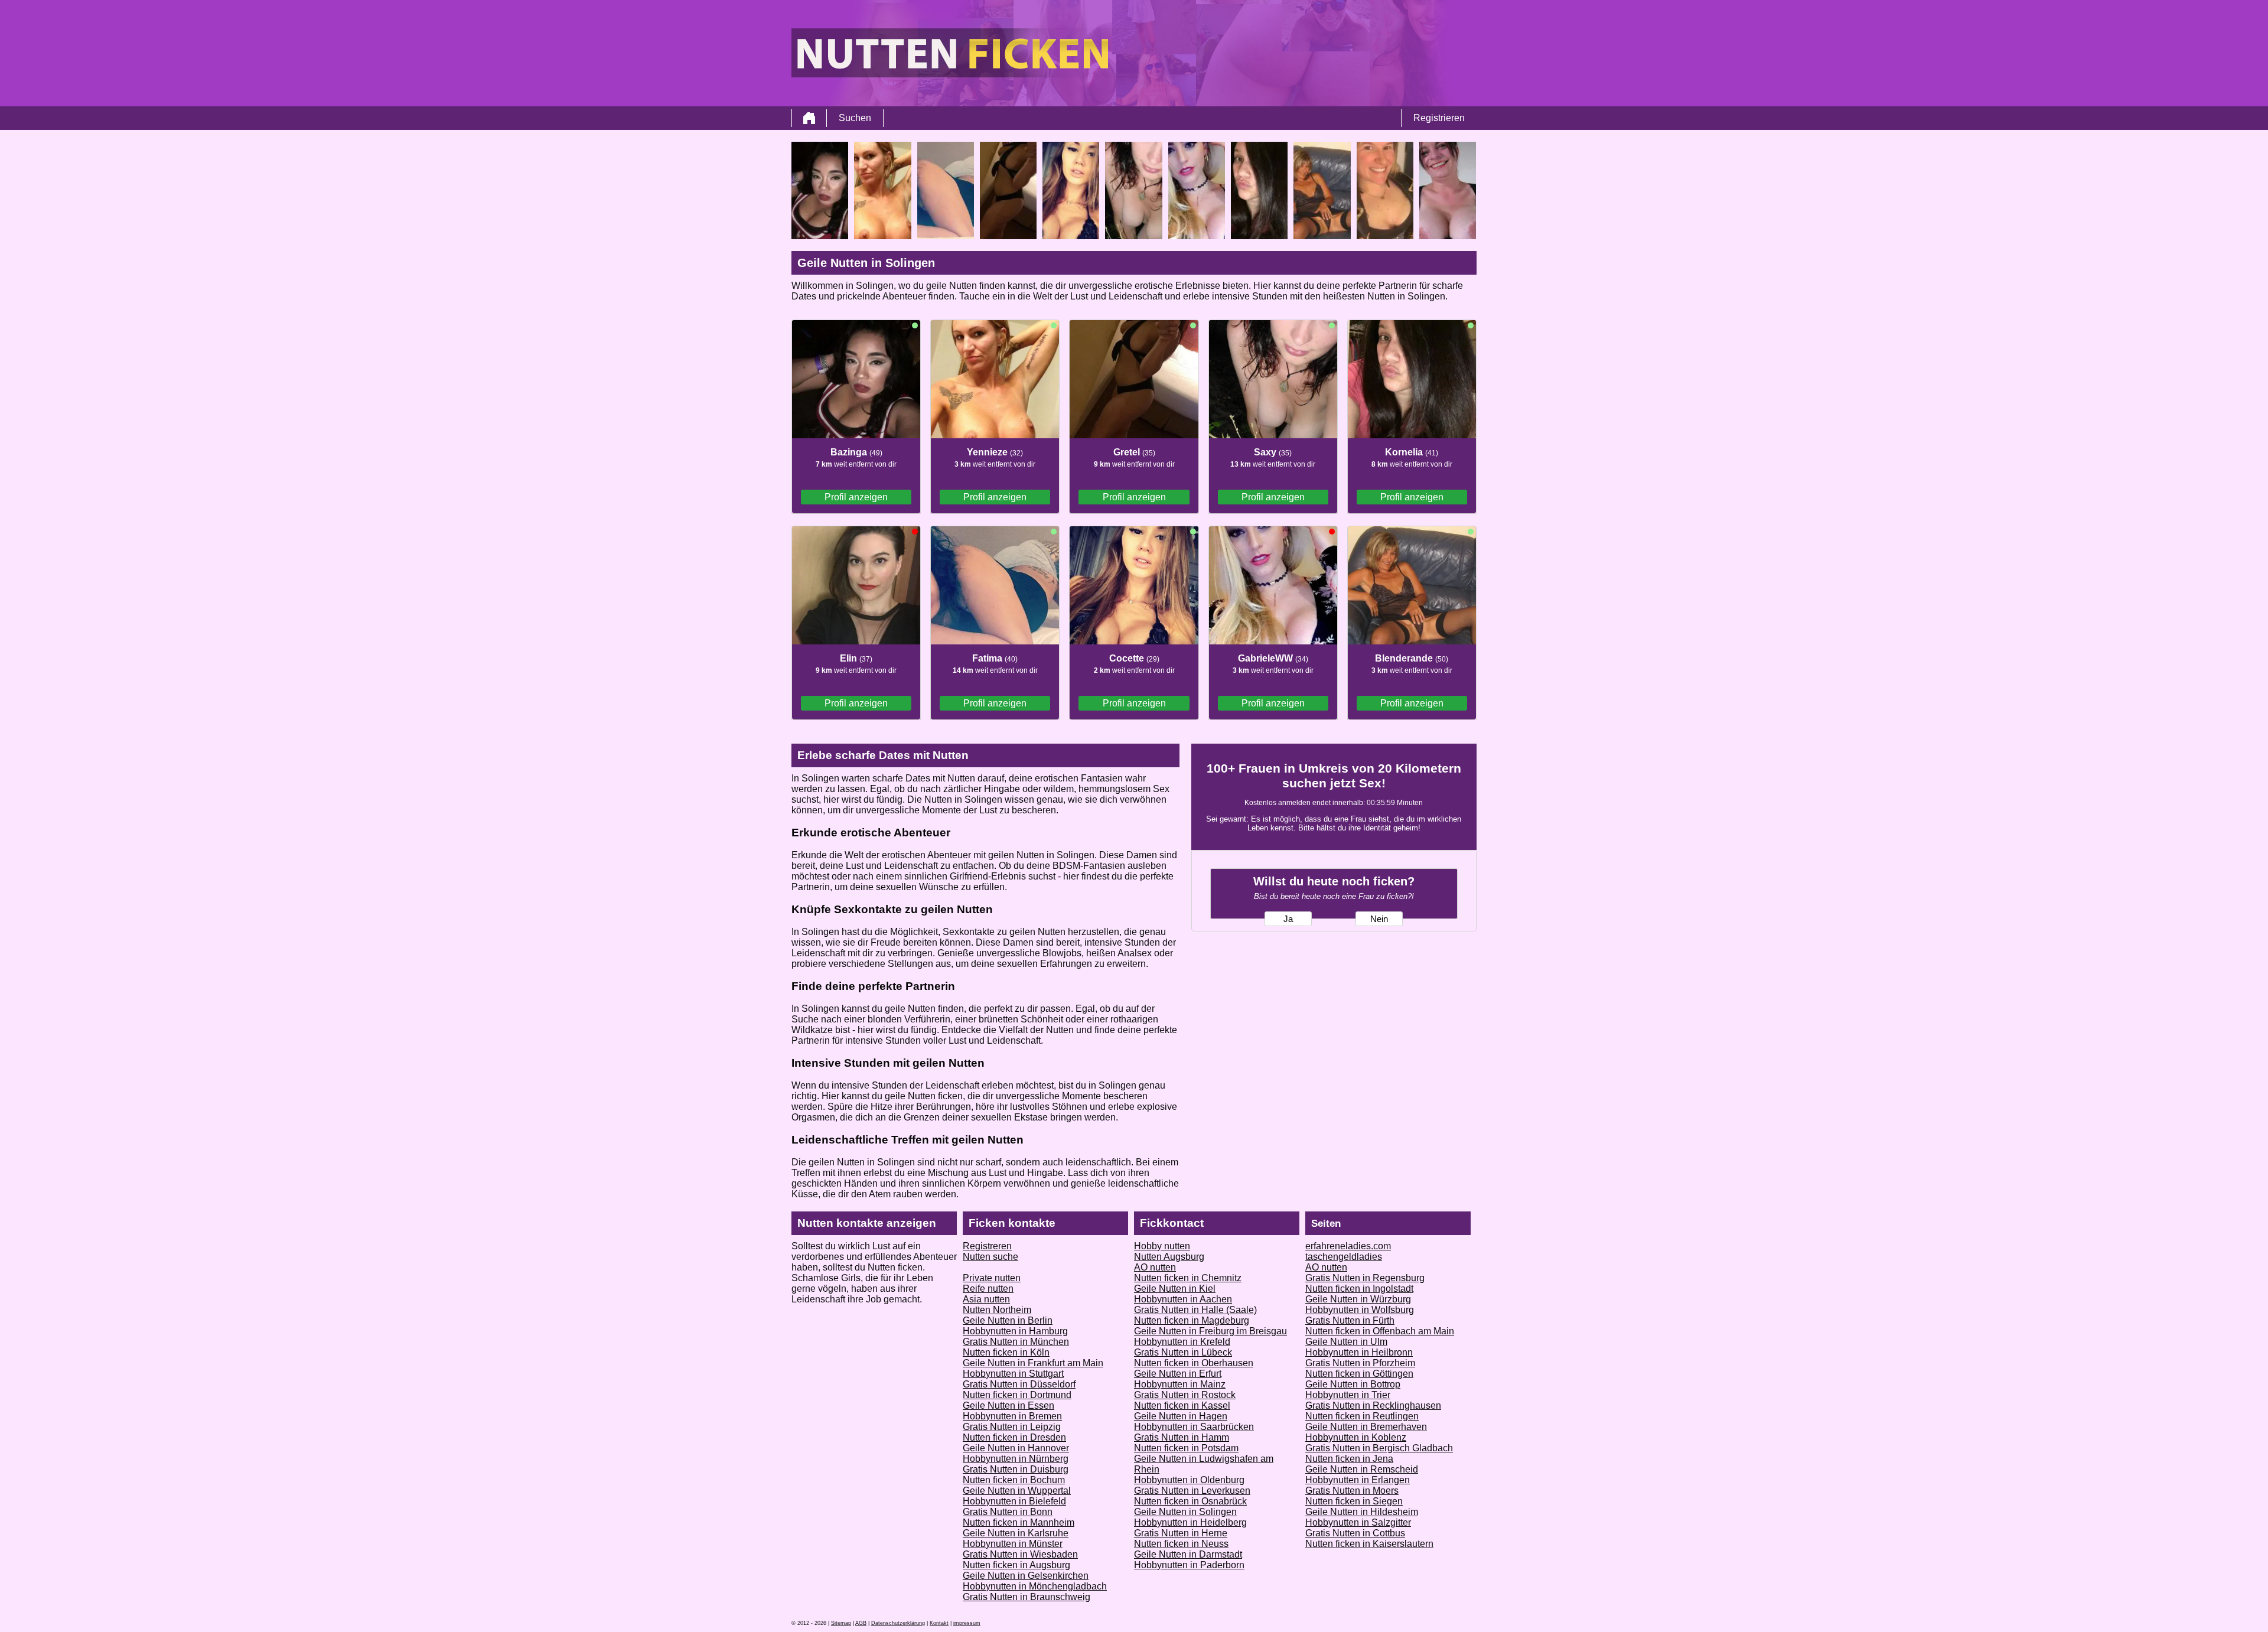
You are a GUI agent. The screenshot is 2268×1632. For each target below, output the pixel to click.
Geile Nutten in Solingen (1185, 1512)
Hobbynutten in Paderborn (1189, 1565)
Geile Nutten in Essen (1008, 1405)
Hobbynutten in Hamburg (1015, 1331)
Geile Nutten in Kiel (1175, 1289)
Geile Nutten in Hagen (1181, 1416)
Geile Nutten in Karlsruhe (1016, 1533)
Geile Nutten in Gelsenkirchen (1026, 1576)
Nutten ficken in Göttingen (1359, 1374)
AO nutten (1155, 1267)
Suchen (855, 118)
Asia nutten (986, 1299)
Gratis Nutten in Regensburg (1365, 1278)
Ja (1288, 919)
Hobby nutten (1162, 1246)
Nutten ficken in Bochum (1014, 1480)
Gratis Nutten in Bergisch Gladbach (1379, 1448)
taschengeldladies (1344, 1257)
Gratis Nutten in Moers (1352, 1491)
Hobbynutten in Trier (1348, 1395)
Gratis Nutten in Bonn (1008, 1512)
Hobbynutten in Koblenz (1356, 1437)
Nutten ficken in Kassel (1182, 1405)
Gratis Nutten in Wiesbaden (1020, 1554)
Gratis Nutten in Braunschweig (1027, 1597)
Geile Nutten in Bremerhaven (1366, 1427)
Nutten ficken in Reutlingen (1362, 1416)
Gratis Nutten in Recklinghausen (1373, 1405)
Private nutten (992, 1278)
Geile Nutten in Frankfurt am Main (1033, 1363)
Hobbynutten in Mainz (1180, 1384)
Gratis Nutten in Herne (1181, 1533)
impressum (967, 1623)
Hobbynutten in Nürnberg (1016, 1459)
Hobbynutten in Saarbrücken (1194, 1427)
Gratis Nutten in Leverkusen (1192, 1491)
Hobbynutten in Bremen (1012, 1416)
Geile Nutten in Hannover (1016, 1448)
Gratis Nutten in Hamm (1182, 1437)
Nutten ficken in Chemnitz (1188, 1278)
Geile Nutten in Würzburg (1358, 1299)
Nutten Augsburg (1169, 1257)
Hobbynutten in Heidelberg (1190, 1522)
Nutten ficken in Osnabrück (1190, 1501)
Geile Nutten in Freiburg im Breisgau (1210, 1331)
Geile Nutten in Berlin (1008, 1320)
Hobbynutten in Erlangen (1358, 1480)
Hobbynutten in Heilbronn (1359, 1352)
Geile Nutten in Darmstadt (1188, 1554)
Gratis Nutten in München (1016, 1342)
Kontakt (939, 1623)
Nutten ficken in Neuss (1181, 1544)
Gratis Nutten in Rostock (1185, 1395)
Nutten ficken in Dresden (1014, 1437)
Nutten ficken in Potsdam (1186, 1448)
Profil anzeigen (856, 497)
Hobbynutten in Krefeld (1182, 1342)
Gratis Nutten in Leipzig (1012, 1427)
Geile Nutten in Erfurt (1178, 1374)
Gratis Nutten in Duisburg (1016, 1469)
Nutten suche (990, 1257)
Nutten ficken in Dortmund (1017, 1395)
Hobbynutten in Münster (1013, 1544)
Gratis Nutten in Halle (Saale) (1195, 1310)
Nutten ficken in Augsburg (1016, 1565)
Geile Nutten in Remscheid (1362, 1469)
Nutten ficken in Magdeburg (1192, 1320)
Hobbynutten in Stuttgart (1013, 1374)
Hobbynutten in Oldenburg (1189, 1480)
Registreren (987, 1246)
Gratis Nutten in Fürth (1350, 1320)
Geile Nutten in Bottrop (1353, 1384)
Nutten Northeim (997, 1310)
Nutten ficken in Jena (1349, 1459)
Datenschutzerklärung (898, 1623)
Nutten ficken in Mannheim (1019, 1522)
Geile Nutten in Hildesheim (1362, 1512)
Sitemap (841, 1623)
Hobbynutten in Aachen (1183, 1299)
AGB (861, 1623)
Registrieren (1439, 118)
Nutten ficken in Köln (1006, 1352)
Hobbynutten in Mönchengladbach (1035, 1586)
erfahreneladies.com (1348, 1246)
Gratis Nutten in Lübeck (1183, 1352)
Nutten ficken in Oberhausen (1194, 1363)
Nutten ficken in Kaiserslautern (1369, 1544)
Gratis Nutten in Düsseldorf (1019, 1384)
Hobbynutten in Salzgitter (1358, 1522)
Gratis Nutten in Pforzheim (1360, 1363)
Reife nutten (988, 1289)
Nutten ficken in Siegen (1354, 1501)
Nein (1379, 919)
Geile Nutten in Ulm (1346, 1342)
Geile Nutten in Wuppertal (1017, 1491)
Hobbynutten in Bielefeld (1014, 1501)
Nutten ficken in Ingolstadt (1359, 1289)
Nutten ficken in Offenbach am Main (1380, 1331)
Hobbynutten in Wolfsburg (1360, 1310)
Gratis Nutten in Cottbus (1355, 1533)
